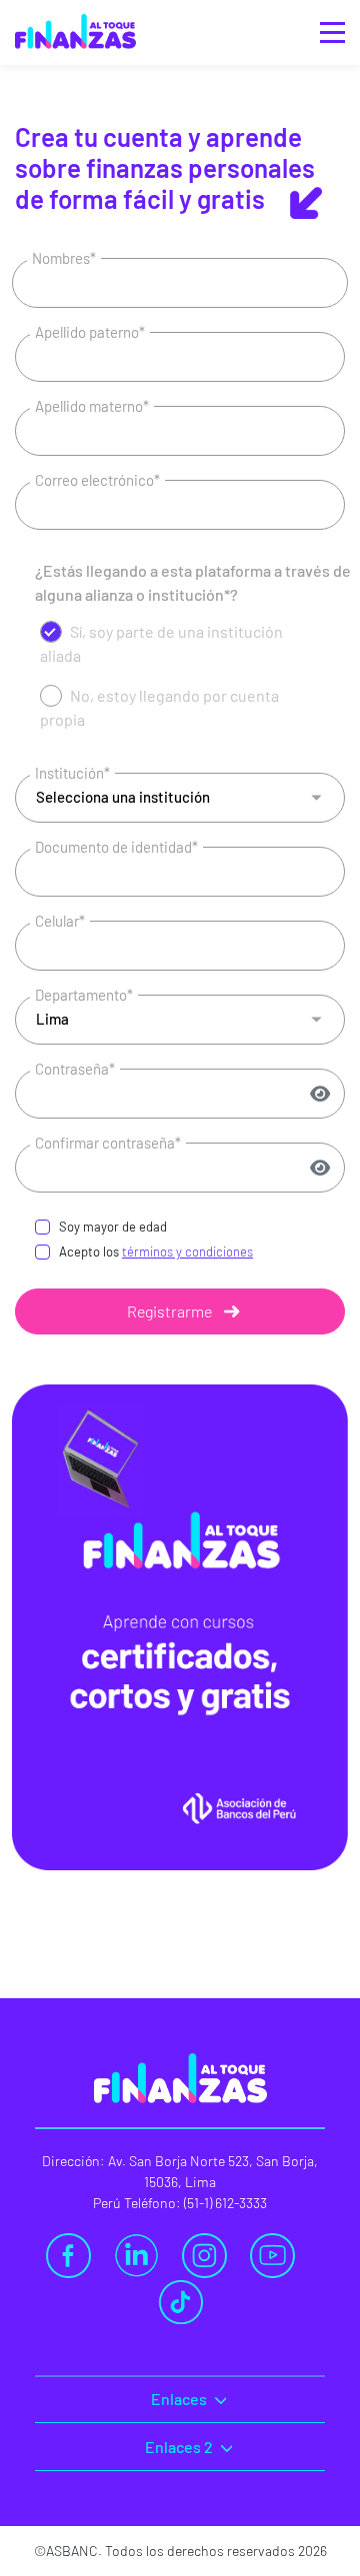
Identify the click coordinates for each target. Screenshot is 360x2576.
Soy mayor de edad (113, 1227)
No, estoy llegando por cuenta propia (159, 707)
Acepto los (156, 1252)
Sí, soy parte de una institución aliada (161, 643)
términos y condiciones (187, 1252)
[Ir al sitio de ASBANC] (75, 15)
